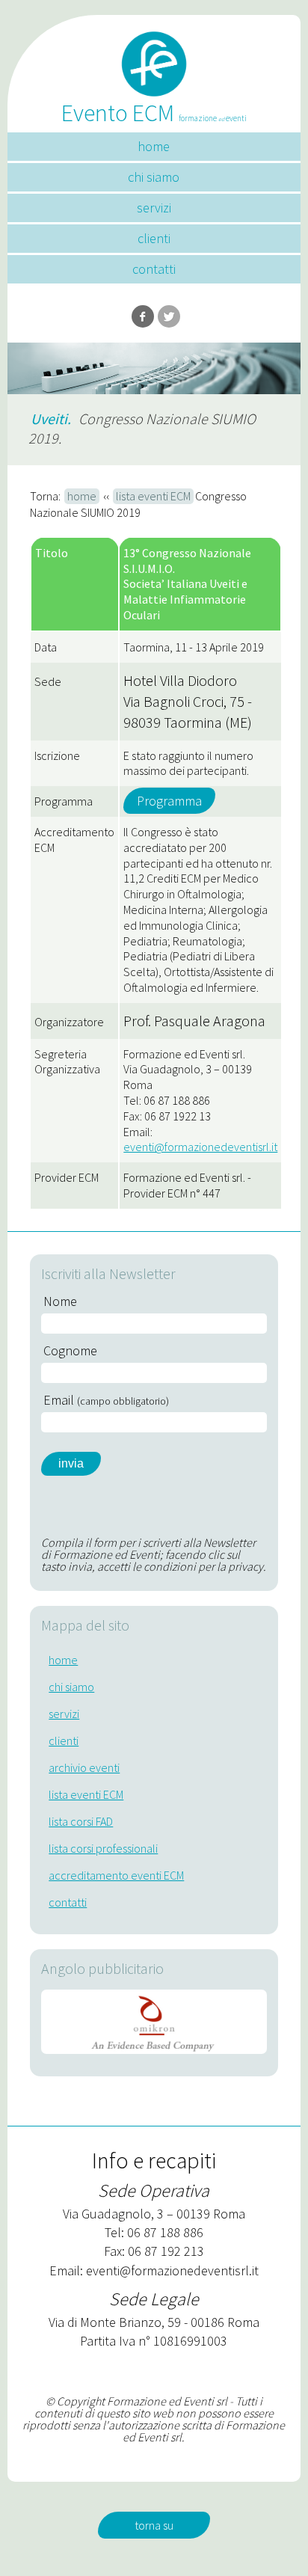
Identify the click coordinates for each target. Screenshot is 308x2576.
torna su (154, 2525)
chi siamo (154, 177)
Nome (60, 1301)
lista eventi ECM (153, 496)
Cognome (70, 1351)
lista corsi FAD (81, 1821)
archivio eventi (84, 1767)
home (154, 146)
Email (106, 1400)
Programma (169, 801)
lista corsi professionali (103, 1848)
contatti (154, 269)
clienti (154, 238)
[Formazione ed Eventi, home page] (154, 58)
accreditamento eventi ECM (116, 1875)
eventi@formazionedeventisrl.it (200, 1147)
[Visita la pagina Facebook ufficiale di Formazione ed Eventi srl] (143, 316)
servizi (154, 208)
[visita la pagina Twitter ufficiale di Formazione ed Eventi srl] (169, 316)
